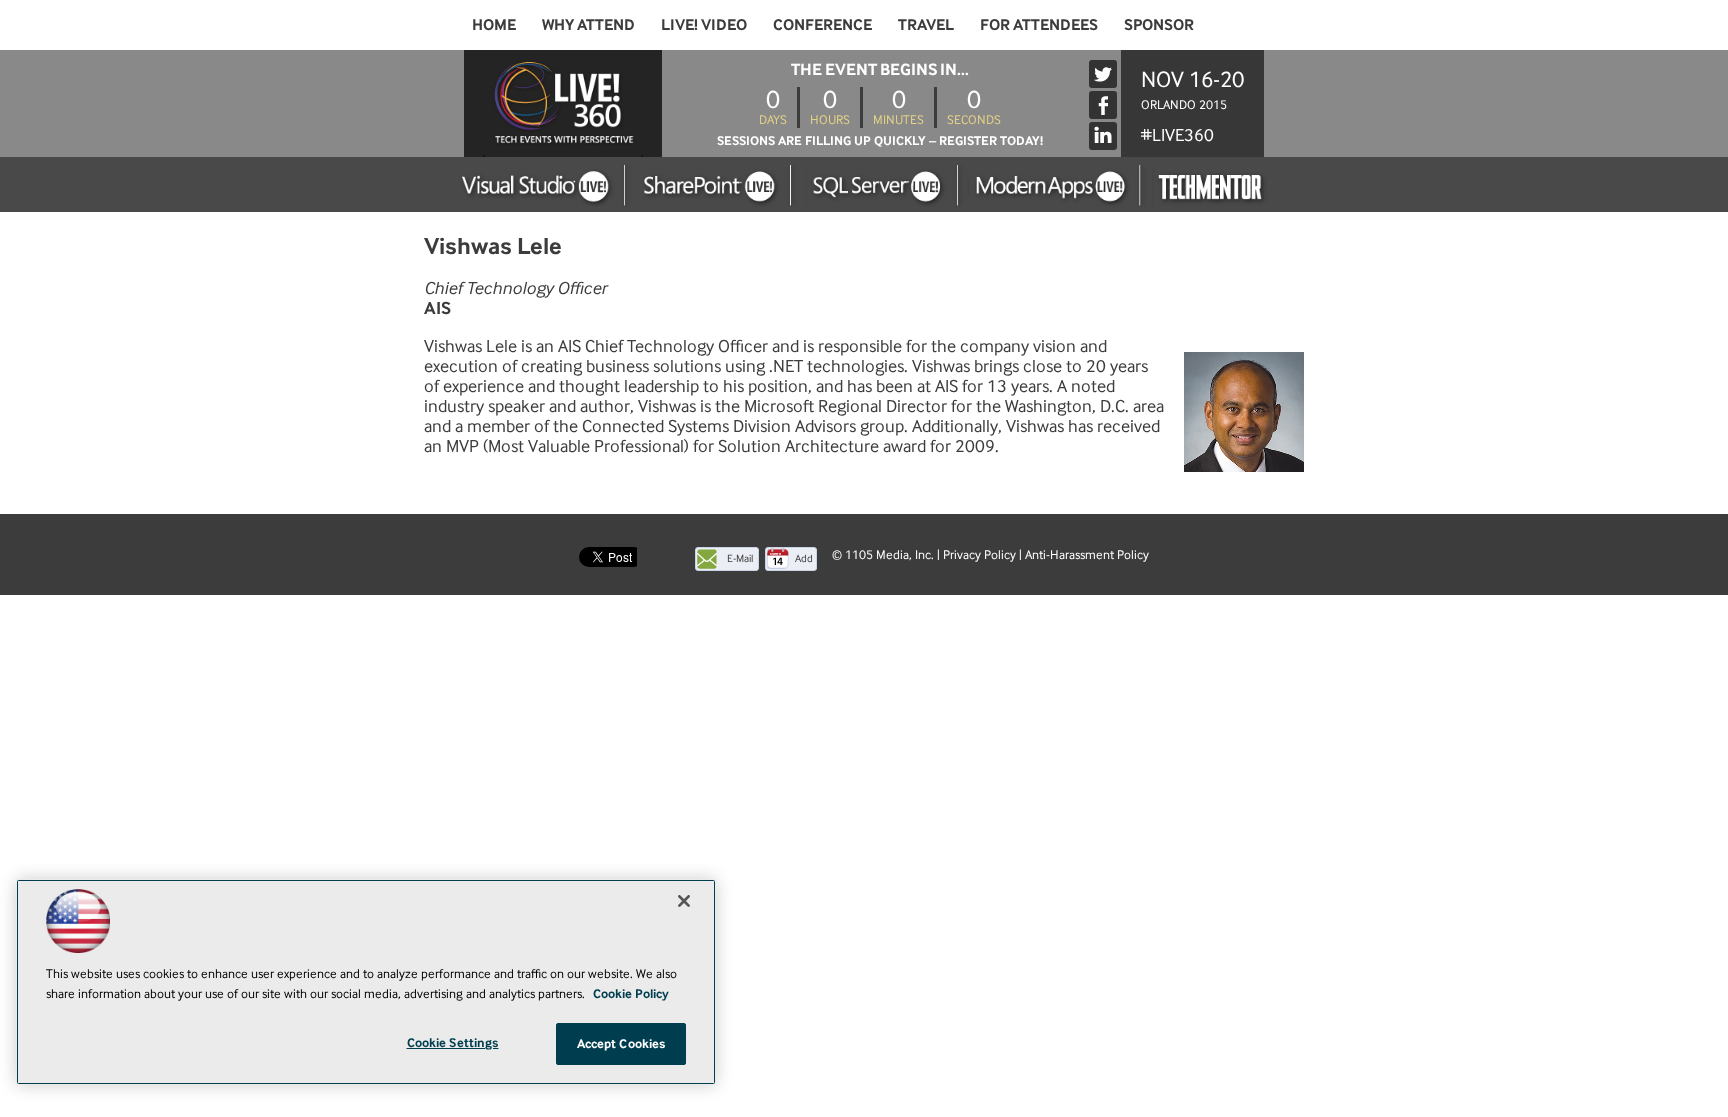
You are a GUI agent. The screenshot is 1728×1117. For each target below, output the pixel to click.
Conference (822, 24)
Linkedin (1103, 136)
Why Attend (588, 24)
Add (804, 558)
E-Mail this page (740, 561)
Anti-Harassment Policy (1087, 554)
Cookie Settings (453, 1042)
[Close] (684, 901)
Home (494, 24)
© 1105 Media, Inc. (883, 554)
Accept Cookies (621, 1043)
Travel (926, 24)
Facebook (1103, 105)
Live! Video (704, 24)
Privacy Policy (979, 554)
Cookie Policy (631, 993)
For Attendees (1039, 24)
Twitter (1103, 74)
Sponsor (1159, 24)
